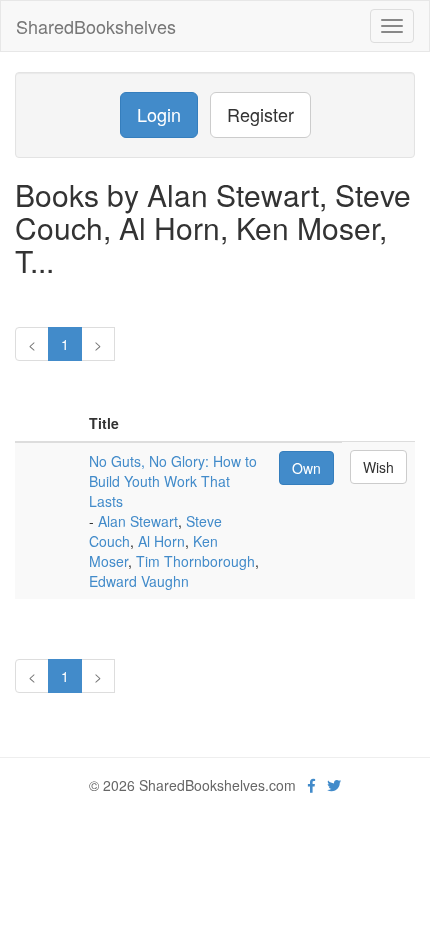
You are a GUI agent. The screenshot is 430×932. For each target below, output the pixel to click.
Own (306, 468)
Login (159, 114)
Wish (378, 467)
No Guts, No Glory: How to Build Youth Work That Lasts (173, 481)
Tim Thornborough (195, 561)
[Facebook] (311, 785)
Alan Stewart (138, 521)
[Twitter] (334, 785)
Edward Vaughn (139, 581)
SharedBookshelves (96, 26)
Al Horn (161, 541)
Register (260, 114)
